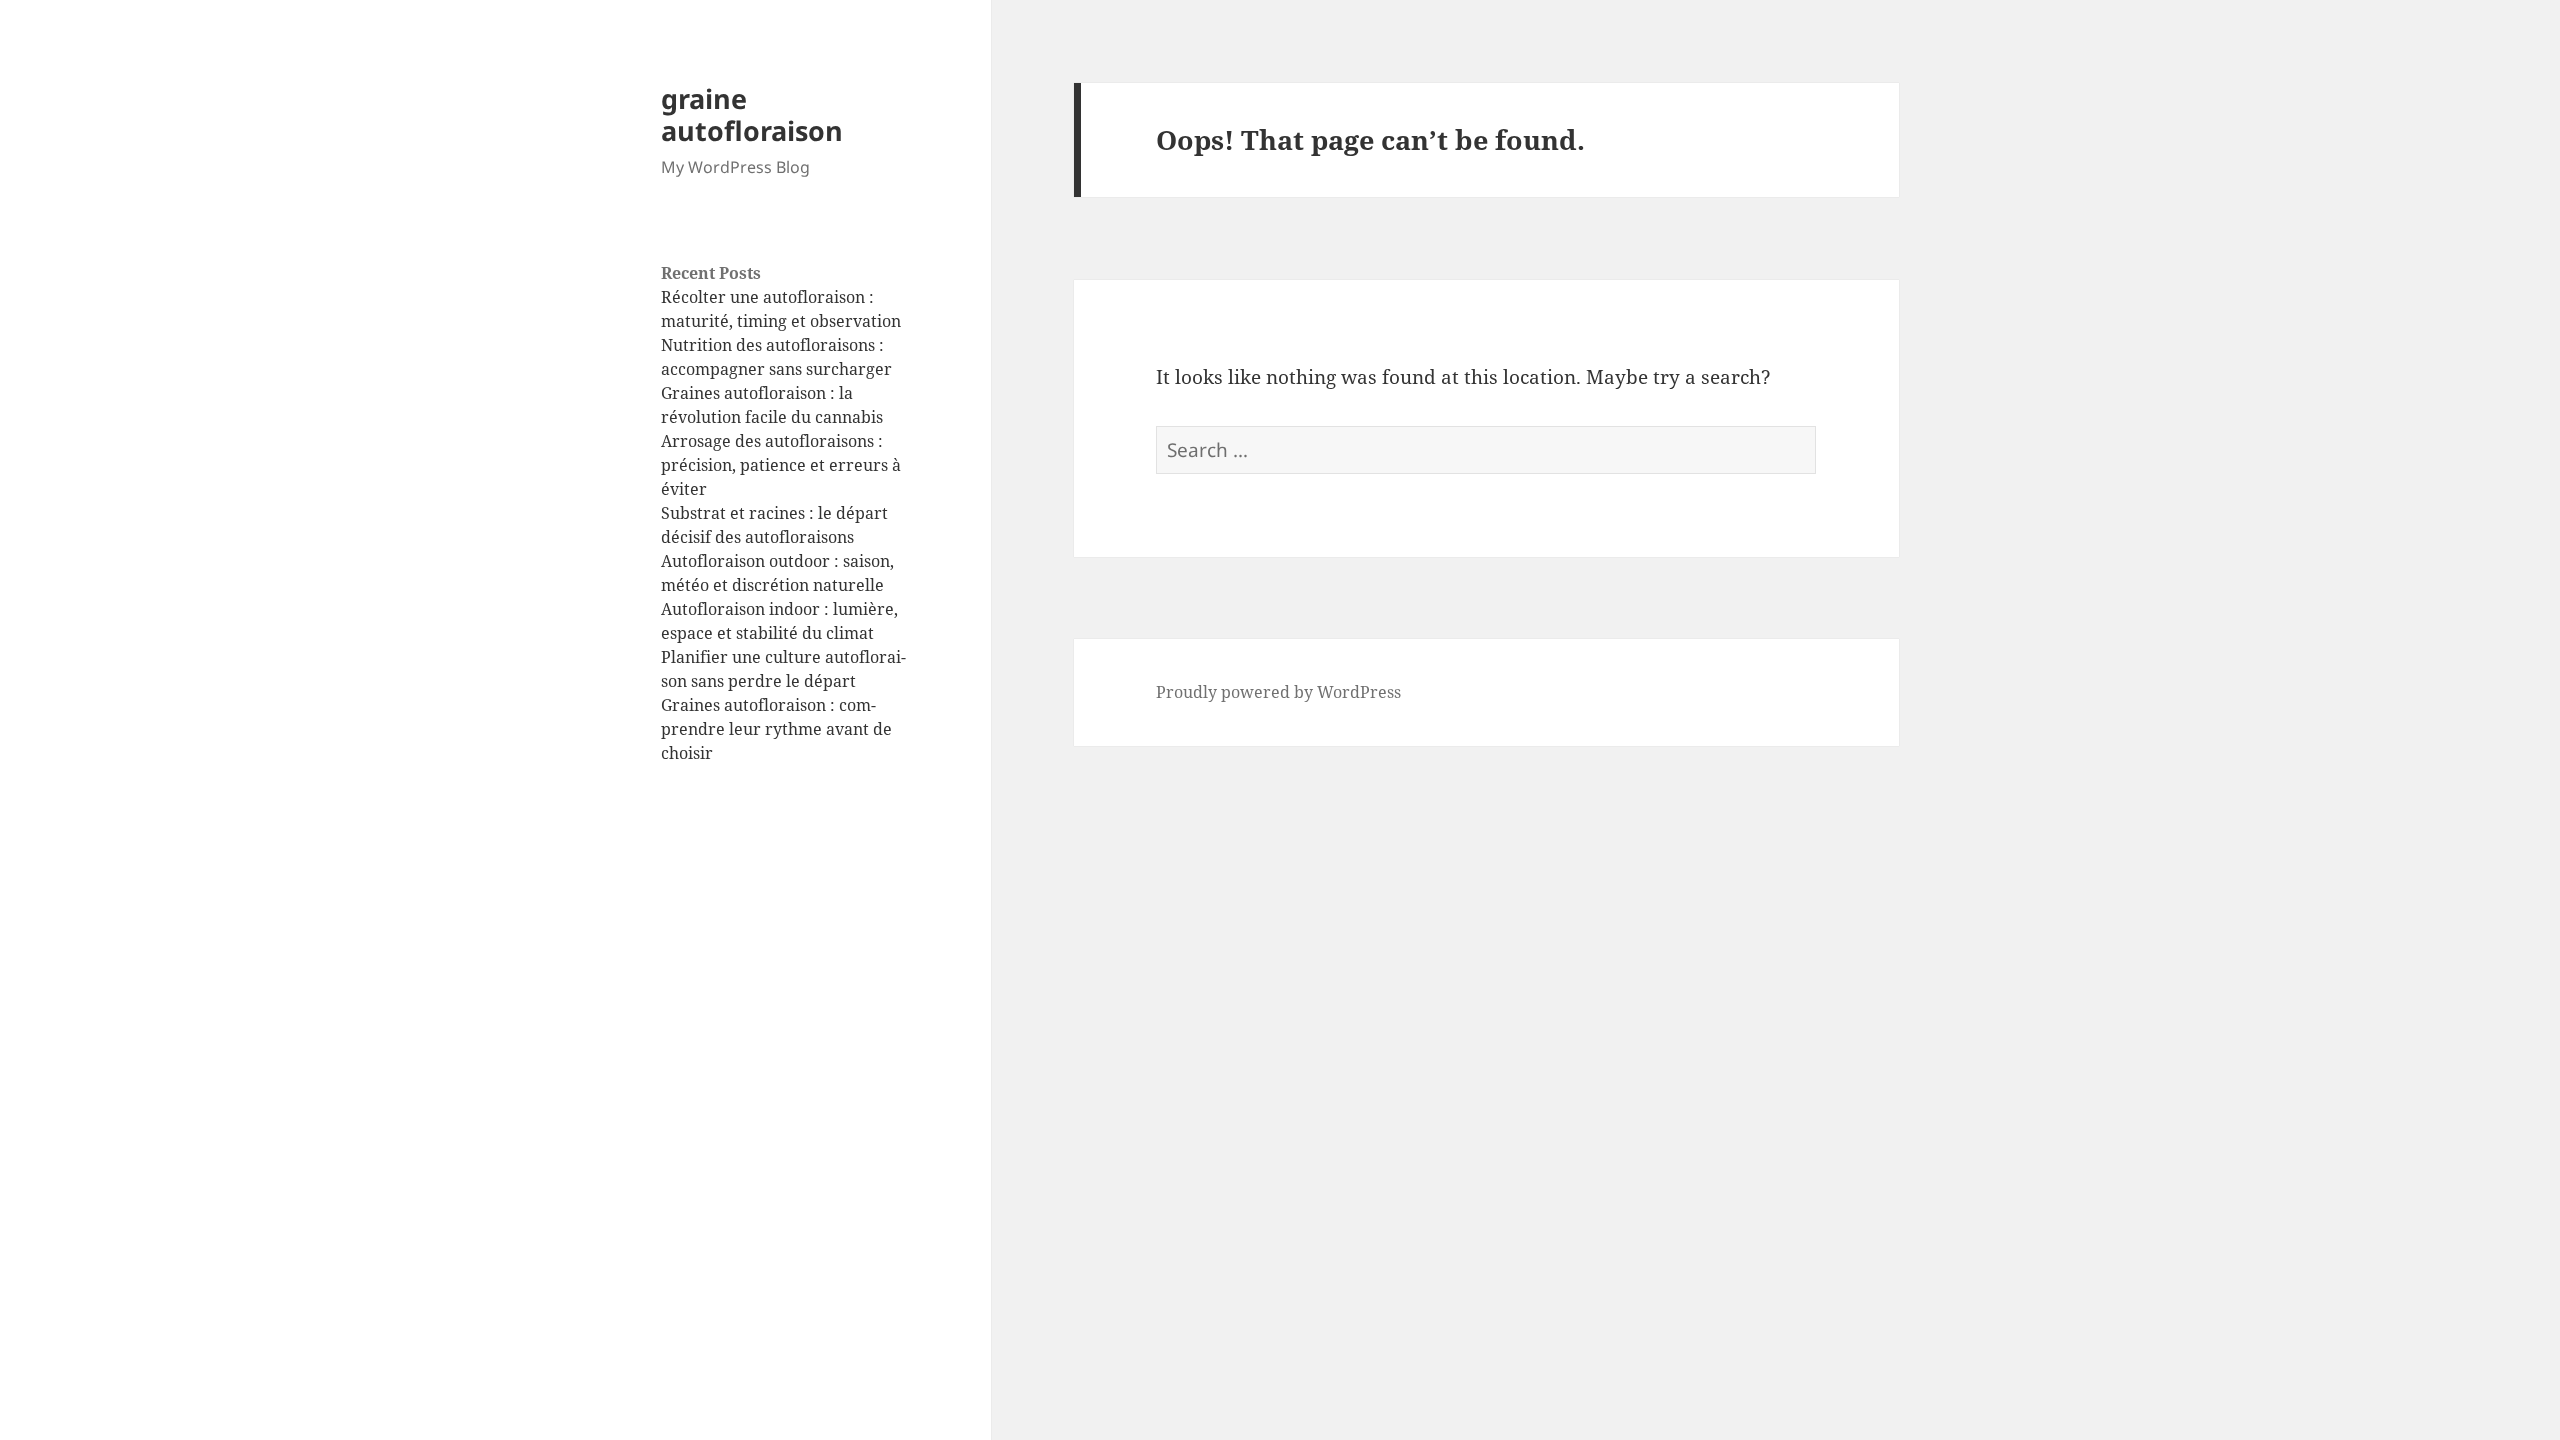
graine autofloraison (752, 114)
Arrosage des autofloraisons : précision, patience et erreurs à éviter (781, 465)
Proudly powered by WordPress (1278, 692)
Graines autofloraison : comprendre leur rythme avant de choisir (776, 729)
